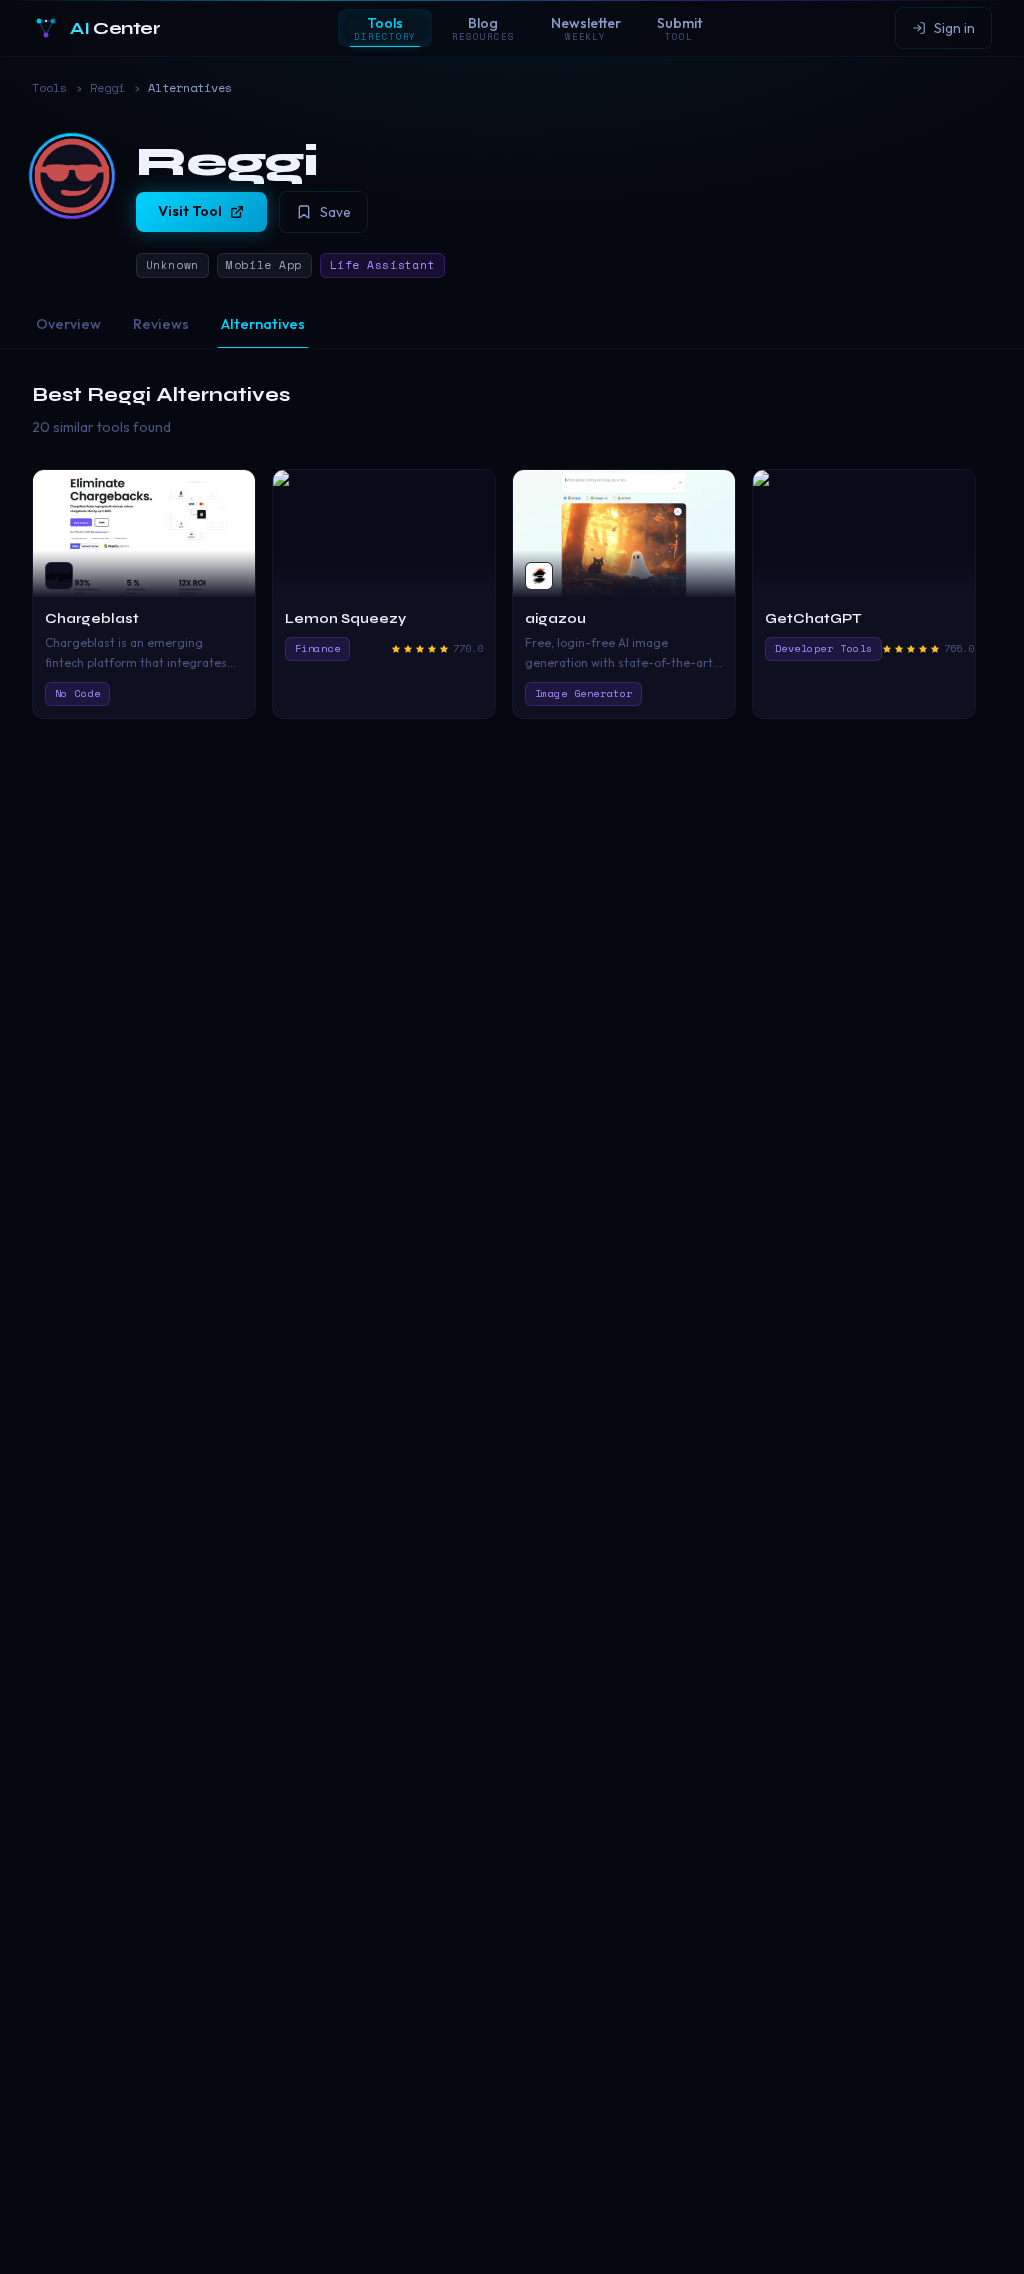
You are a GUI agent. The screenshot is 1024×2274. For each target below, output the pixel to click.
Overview (68, 324)
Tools (49, 88)
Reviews (161, 324)
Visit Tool (190, 211)
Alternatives (263, 324)
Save (335, 212)
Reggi (107, 88)
